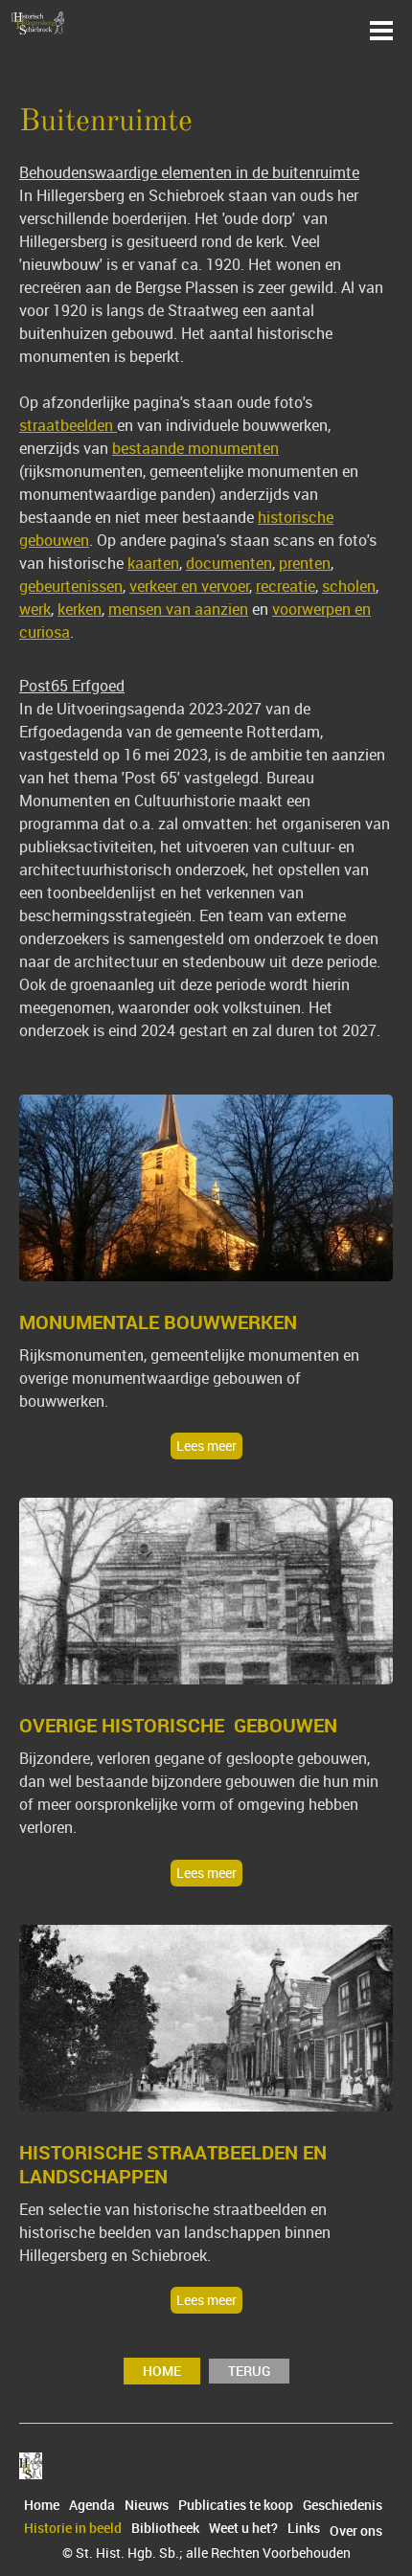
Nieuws (147, 2505)
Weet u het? (243, 2528)
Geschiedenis (343, 2505)
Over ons (356, 2531)
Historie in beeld (73, 2528)
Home (162, 2371)
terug (249, 2371)
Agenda (92, 2505)
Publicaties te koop (236, 2505)
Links (304, 2528)
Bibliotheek (165, 2528)
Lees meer (206, 1446)
